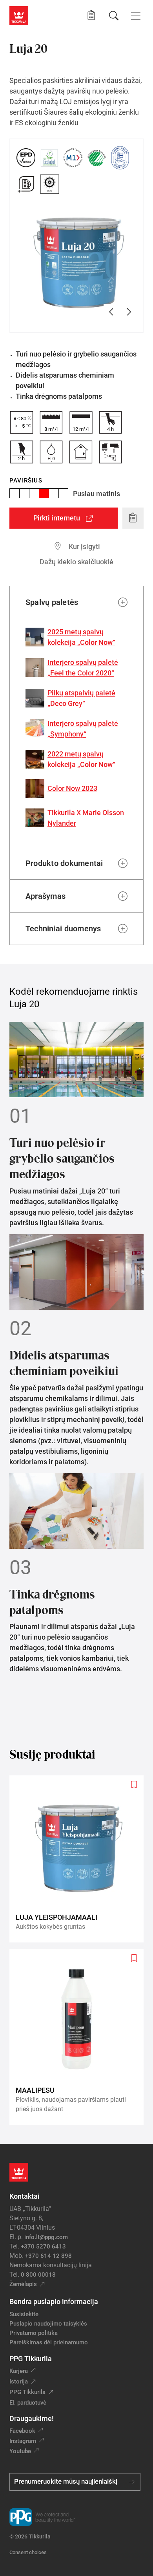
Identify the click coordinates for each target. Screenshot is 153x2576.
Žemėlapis (23, 2284)
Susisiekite (24, 2314)
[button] (91, 15)
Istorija (19, 2382)
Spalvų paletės (52, 602)
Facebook (22, 2431)
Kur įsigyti (84, 546)
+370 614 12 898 (48, 2256)
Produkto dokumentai (64, 863)
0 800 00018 (38, 2275)
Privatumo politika (34, 2333)
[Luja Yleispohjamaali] (80, 1859)
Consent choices (28, 2552)
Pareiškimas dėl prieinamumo (49, 2342)
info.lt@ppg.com (46, 2237)
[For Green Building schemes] (26, 184)
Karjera (19, 2371)
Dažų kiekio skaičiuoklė (76, 562)
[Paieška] (114, 16)
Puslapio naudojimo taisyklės (48, 2324)
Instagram (23, 2441)
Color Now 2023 (72, 788)
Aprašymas (46, 896)
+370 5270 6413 (43, 2247)
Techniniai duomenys (63, 929)
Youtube (20, 2451)
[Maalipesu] (80, 2037)
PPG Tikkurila (27, 2392)
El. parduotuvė (28, 2403)
